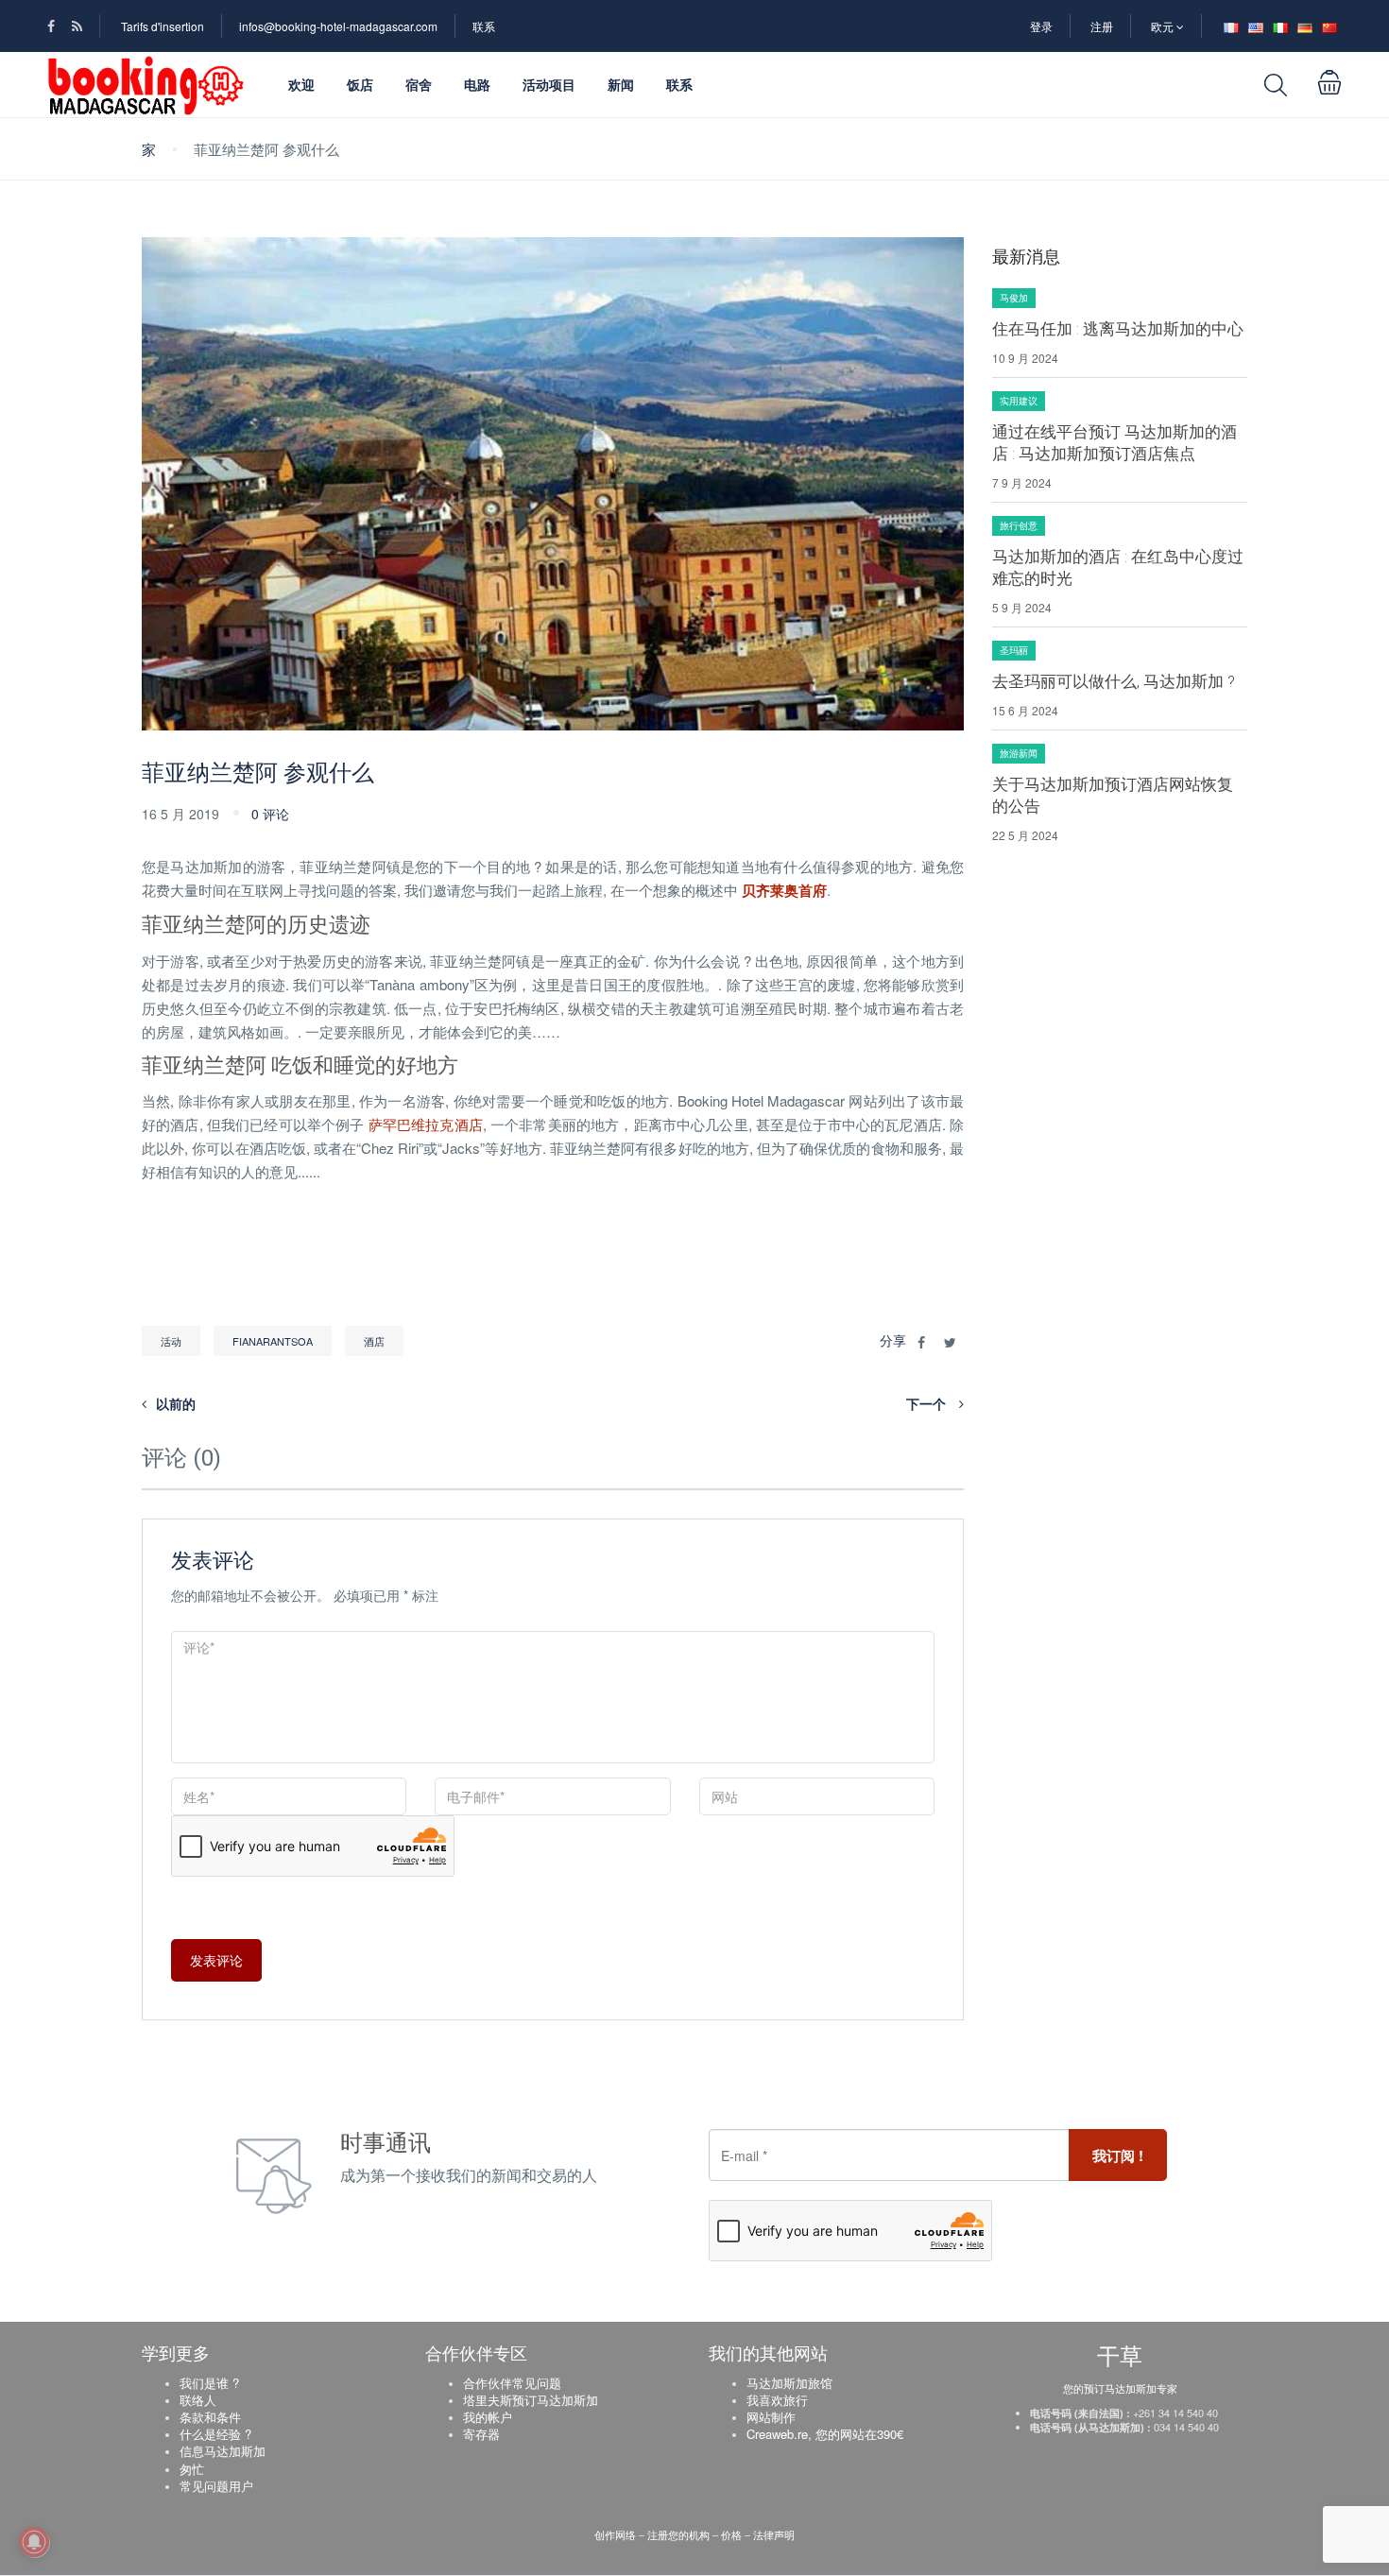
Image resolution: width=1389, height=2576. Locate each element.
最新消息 (1026, 256)
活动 (171, 1341)
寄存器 (481, 2434)
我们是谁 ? (209, 2383)
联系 (484, 26)
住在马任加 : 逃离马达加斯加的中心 (1118, 329)
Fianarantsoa (273, 1341)
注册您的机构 (678, 2534)
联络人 (198, 2400)
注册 (1102, 26)
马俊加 (1014, 298)
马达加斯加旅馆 (789, 2383)
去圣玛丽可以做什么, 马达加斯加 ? (1114, 681)
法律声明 (774, 2534)
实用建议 (1019, 401)
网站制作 (771, 2417)
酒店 (374, 1341)
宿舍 (419, 84)
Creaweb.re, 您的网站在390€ (825, 2434)
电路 (477, 84)
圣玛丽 (1014, 650)
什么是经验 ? (215, 2434)
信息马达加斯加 (223, 2451)
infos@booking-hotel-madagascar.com (338, 26)
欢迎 (301, 84)
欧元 (1164, 26)
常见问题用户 (216, 2486)
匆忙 (192, 2469)
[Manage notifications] (34, 2542)
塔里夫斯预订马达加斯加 (531, 2400)
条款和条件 (210, 2417)
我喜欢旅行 (777, 2400)
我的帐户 (488, 2417)
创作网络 (617, 2534)
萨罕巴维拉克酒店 (426, 1124)
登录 (1041, 26)
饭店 (360, 84)
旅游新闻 (1019, 753)
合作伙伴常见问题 (512, 2383)
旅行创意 (1019, 525)
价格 (731, 2534)
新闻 (621, 84)
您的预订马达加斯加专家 (1120, 2388)
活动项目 (549, 84)
